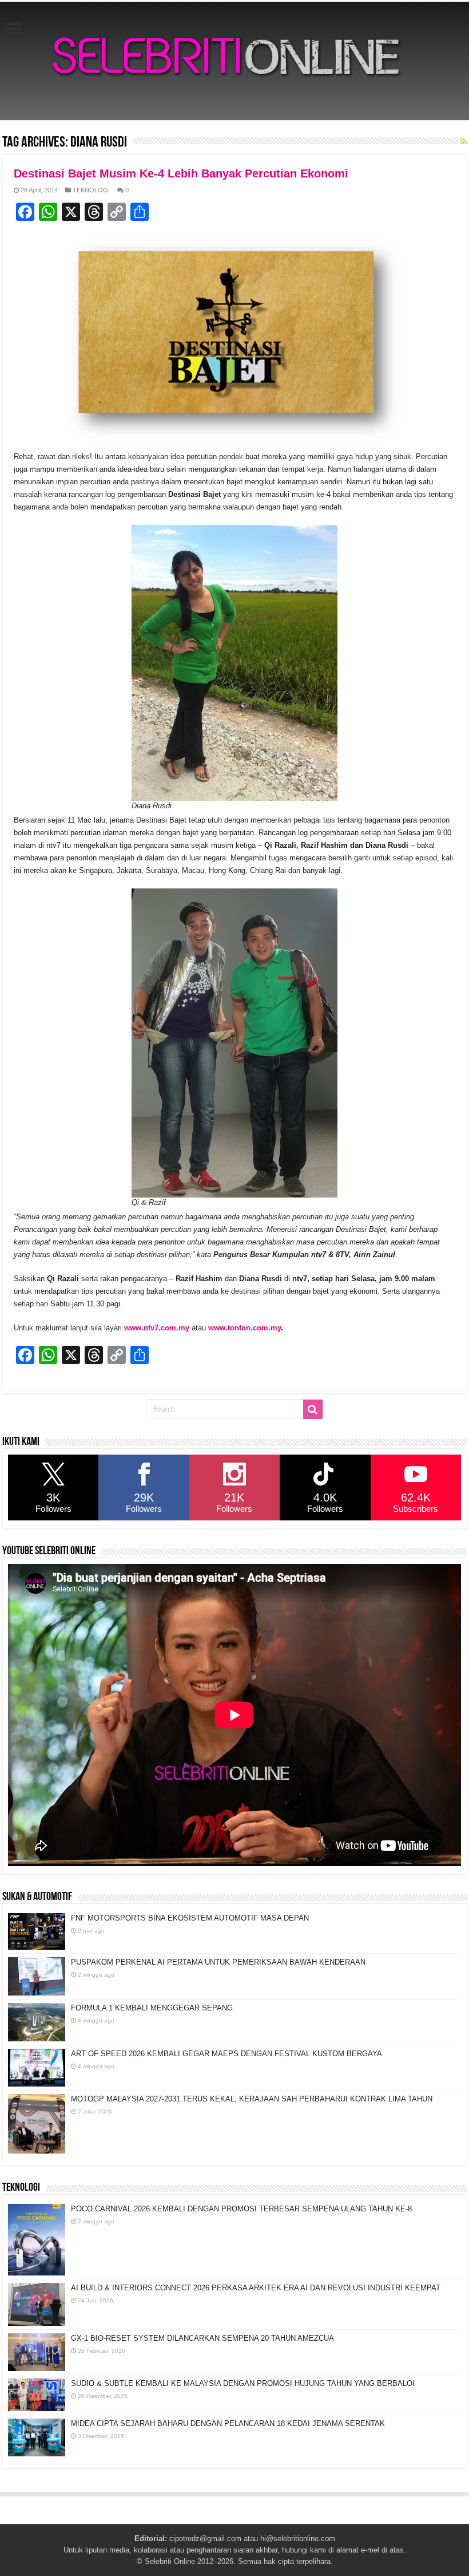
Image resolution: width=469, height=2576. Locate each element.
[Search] (313, 1409)
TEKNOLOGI (91, 190)
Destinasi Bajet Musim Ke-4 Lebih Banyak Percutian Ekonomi (181, 173)
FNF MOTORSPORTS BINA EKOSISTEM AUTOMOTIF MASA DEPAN (190, 1918)
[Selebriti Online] (234, 61)
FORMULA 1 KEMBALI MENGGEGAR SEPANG (152, 2008)
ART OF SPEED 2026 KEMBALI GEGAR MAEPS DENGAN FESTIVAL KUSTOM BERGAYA (226, 2054)
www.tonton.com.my (245, 1328)
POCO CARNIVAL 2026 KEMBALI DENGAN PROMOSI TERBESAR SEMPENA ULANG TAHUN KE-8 (241, 2209)
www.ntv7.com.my (157, 1328)
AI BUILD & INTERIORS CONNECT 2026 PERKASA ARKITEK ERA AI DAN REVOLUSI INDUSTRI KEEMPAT (256, 2288)
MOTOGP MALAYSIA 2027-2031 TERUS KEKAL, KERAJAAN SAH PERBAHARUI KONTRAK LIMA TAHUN (252, 2099)
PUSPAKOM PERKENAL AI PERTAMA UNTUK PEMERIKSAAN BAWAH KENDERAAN (218, 1962)
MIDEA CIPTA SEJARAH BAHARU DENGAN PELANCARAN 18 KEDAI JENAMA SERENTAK (228, 2423)
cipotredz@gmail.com (205, 2539)
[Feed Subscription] (464, 141)
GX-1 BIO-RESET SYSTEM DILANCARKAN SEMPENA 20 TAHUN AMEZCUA (202, 2338)
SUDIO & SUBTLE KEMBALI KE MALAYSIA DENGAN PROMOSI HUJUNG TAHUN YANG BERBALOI (243, 2383)
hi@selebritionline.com (298, 2539)
